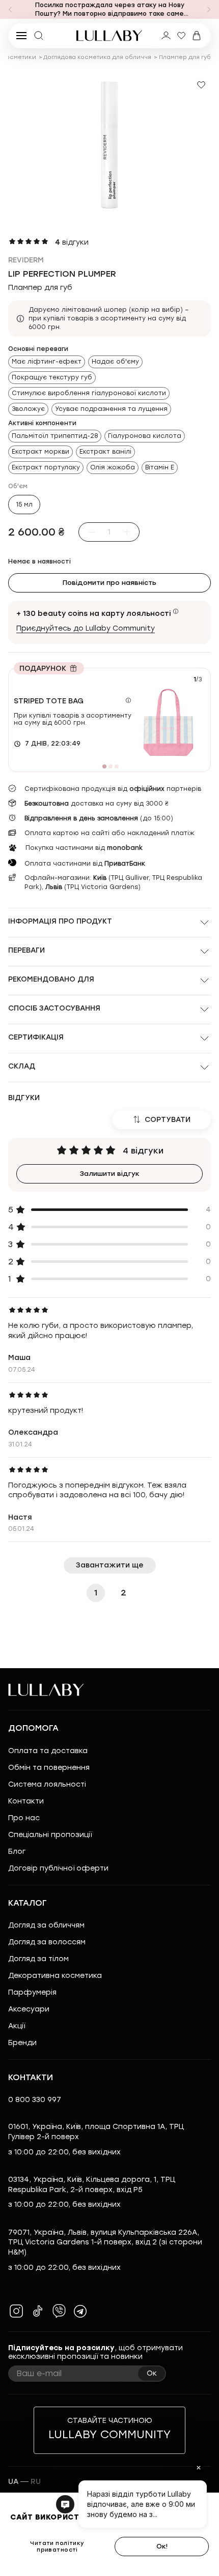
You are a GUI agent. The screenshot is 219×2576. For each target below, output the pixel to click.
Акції (17, 2026)
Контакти (26, 1801)
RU (36, 2482)
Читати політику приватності (57, 2547)
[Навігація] (10, 10)
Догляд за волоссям (47, 1942)
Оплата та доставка (48, 1751)
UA (13, 2482)
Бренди (22, 2043)
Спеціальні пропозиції (50, 1835)
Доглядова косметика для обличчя (97, 57)
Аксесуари (29, 2009)
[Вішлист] (181, 36)
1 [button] (96, 1593)
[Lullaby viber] (59, 2311)
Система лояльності (47, 1784)
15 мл (24, 505)
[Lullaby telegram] (80, 2311)
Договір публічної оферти (58, 1868)
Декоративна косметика (55, 1976)
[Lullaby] (109, 36)
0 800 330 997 (35, 2100)
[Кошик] (197, 36)
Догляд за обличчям (46, 1925)
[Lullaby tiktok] (38, 2311)
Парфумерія (32, 1992)
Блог (17, 1852)
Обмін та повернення (49, 1768)
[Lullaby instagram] (16, 2311)
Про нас (24, 1818)
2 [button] (124, 1593)
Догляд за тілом (38, 1959)
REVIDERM (26, 260)
